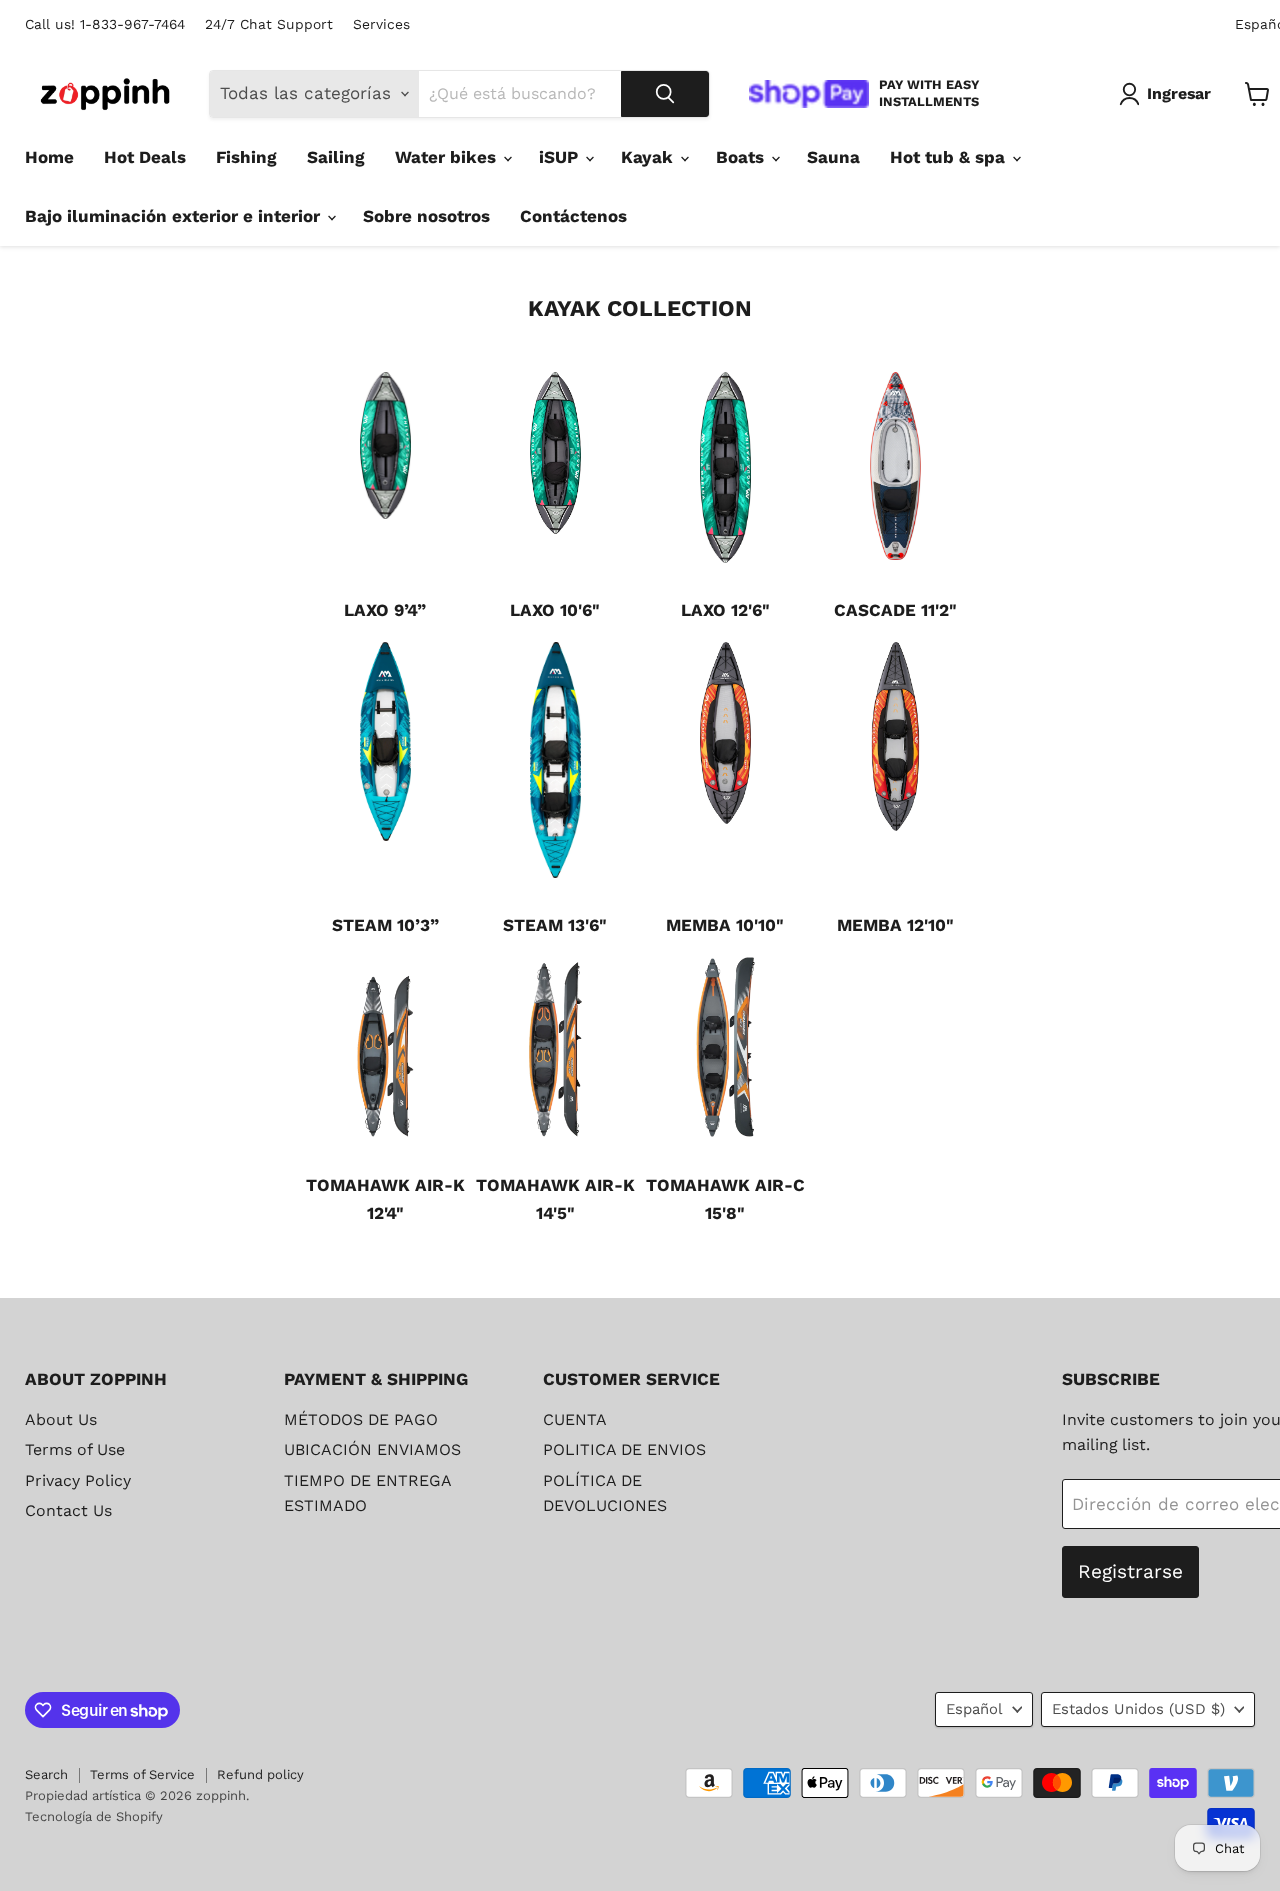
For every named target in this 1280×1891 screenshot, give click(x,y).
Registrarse (1130, 1571)
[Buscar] (665, 94)
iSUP (561, 157)
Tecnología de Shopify (94, 1816)
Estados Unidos (1138, 1709)
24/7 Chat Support (269, 24)
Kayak (649, 157)
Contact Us (68, 1510)
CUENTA (575, 1419)
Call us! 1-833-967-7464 (105, 24)
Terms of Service (142, 1774)
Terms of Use (75, 1449)
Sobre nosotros (426, 216)
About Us (61, 1419)
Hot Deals (145, 157)
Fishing (246, 157)
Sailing (336, 157)
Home (49, 157)
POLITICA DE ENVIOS (624, 1449)
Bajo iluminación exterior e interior (175, 216)
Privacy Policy (78, 1480)
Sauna (833, 157)
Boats (742, 157)
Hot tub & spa (950, 157)
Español (974, 1709)
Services (381, 24)
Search (46, 1774)
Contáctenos (573, 216)
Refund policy (260, 1774)
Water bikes (448, 157)
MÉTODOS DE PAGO (361, 1419)
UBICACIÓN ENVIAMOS (372, 1449)
